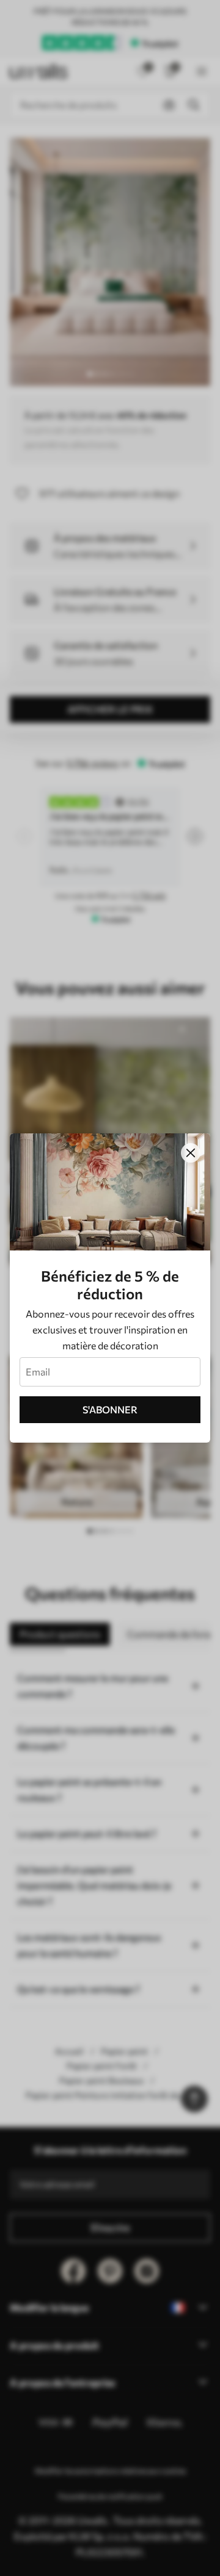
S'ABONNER (110, 1409)
